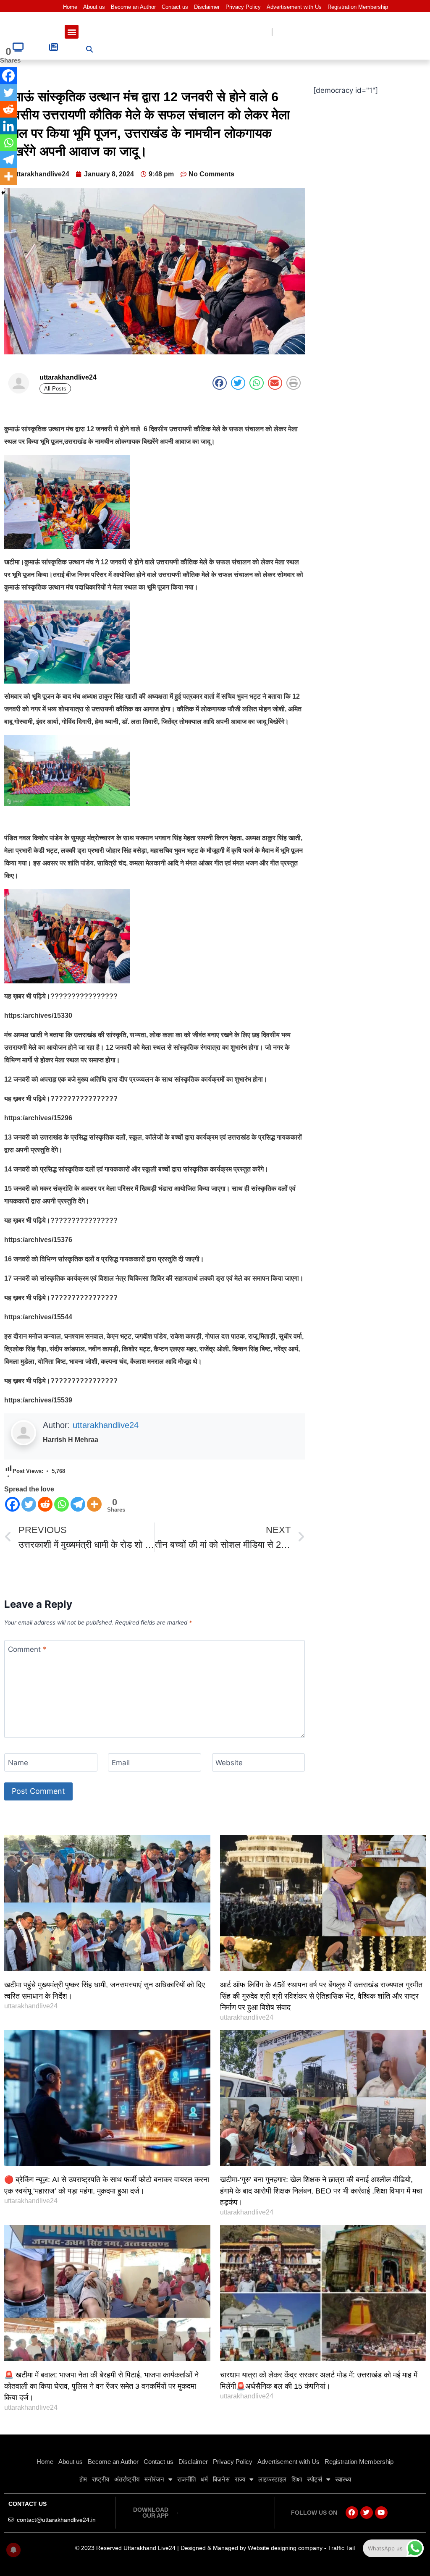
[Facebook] (12, 1504)
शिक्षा (297, 2479)
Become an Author (133, 7)
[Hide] (3, 193)
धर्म (204, 2479)
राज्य (240, 2479)
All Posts (55, 389)
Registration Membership (358, 7)
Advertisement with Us (294, 7)
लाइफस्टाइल (272, 2479)
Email (121, 1763)
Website (229, 1763)
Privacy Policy (243, 7)
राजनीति (186, 2479)
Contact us (175, 7)
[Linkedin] (8, 126)
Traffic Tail (341, 2548)
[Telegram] (78, 1504)
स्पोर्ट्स (315, 2479)
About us (94, 7)
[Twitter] (29, 1504)
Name (18, 1763)
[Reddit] (45, 1504)
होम (83, 2479)
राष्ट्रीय (101, 2479)
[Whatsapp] (62, 1504)
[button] (72, 32)
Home (70, 7)
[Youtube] (381, 2513)
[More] (94, 1504)
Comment (27, 1649)
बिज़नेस (221, 2479)
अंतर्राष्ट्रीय (127, 2479)
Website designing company (285, 2548)
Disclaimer (207, 7)
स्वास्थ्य (343, 2479)
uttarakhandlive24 (106, 1425)
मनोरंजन (154, 2479)
